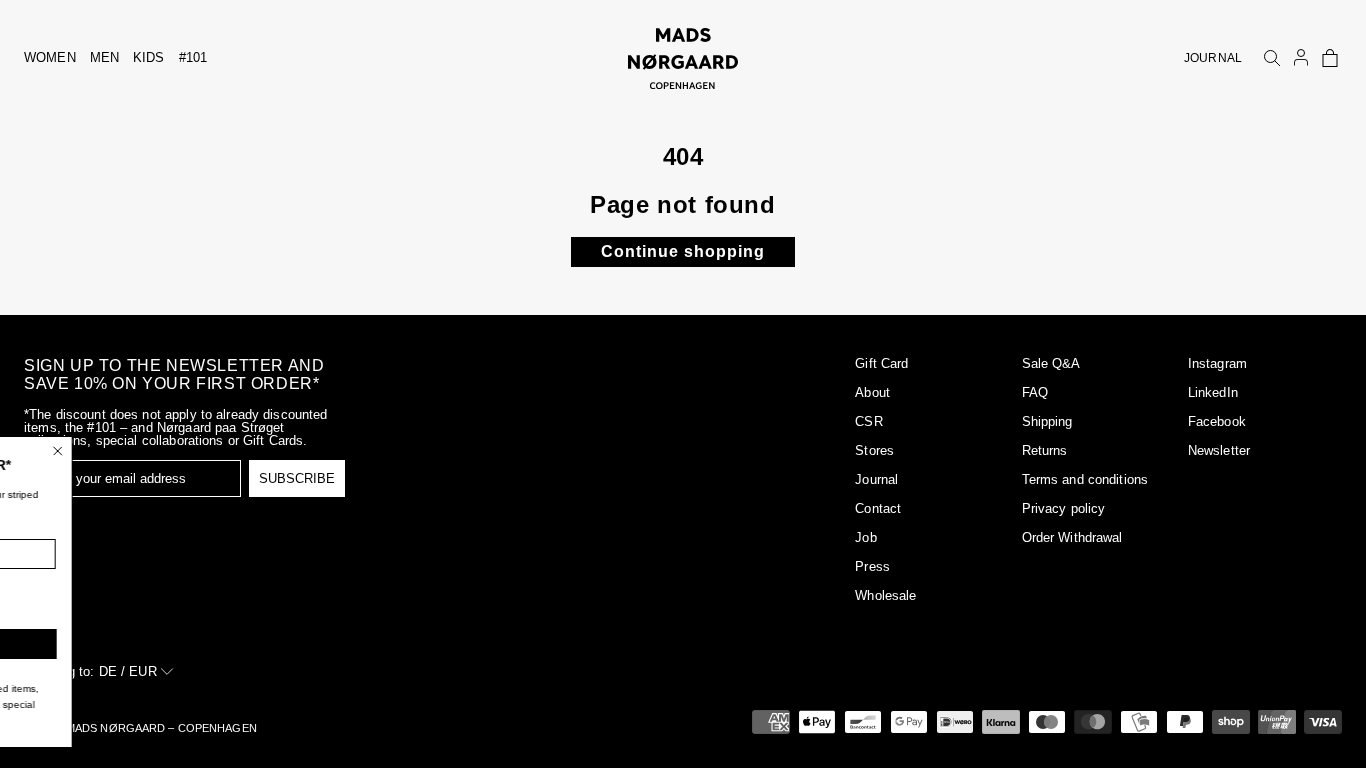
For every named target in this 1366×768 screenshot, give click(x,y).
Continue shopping (683, 251)
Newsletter (1219, 450)
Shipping (1047, 421)
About (872, 392)
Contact (878, 508)
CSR (868, 421)
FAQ (1035, 392)
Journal (876, 479)
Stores (874, 450)
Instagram (1217, 363)
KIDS (149, 57)
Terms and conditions (1085, 479)
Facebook (1217, 421)
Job (865, 537)
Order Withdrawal (1072, 537)
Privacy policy (1064, 508)
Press (872, 566)
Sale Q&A (1051, 363)
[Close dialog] (193, 451)
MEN (104, 57)
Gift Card (881, 363)
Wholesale (885, 595)
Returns (1045, 450)
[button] (1330, 58)
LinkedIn (1213, 392)
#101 (193, 57)
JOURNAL (1213, 58)
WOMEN (50, 57)
